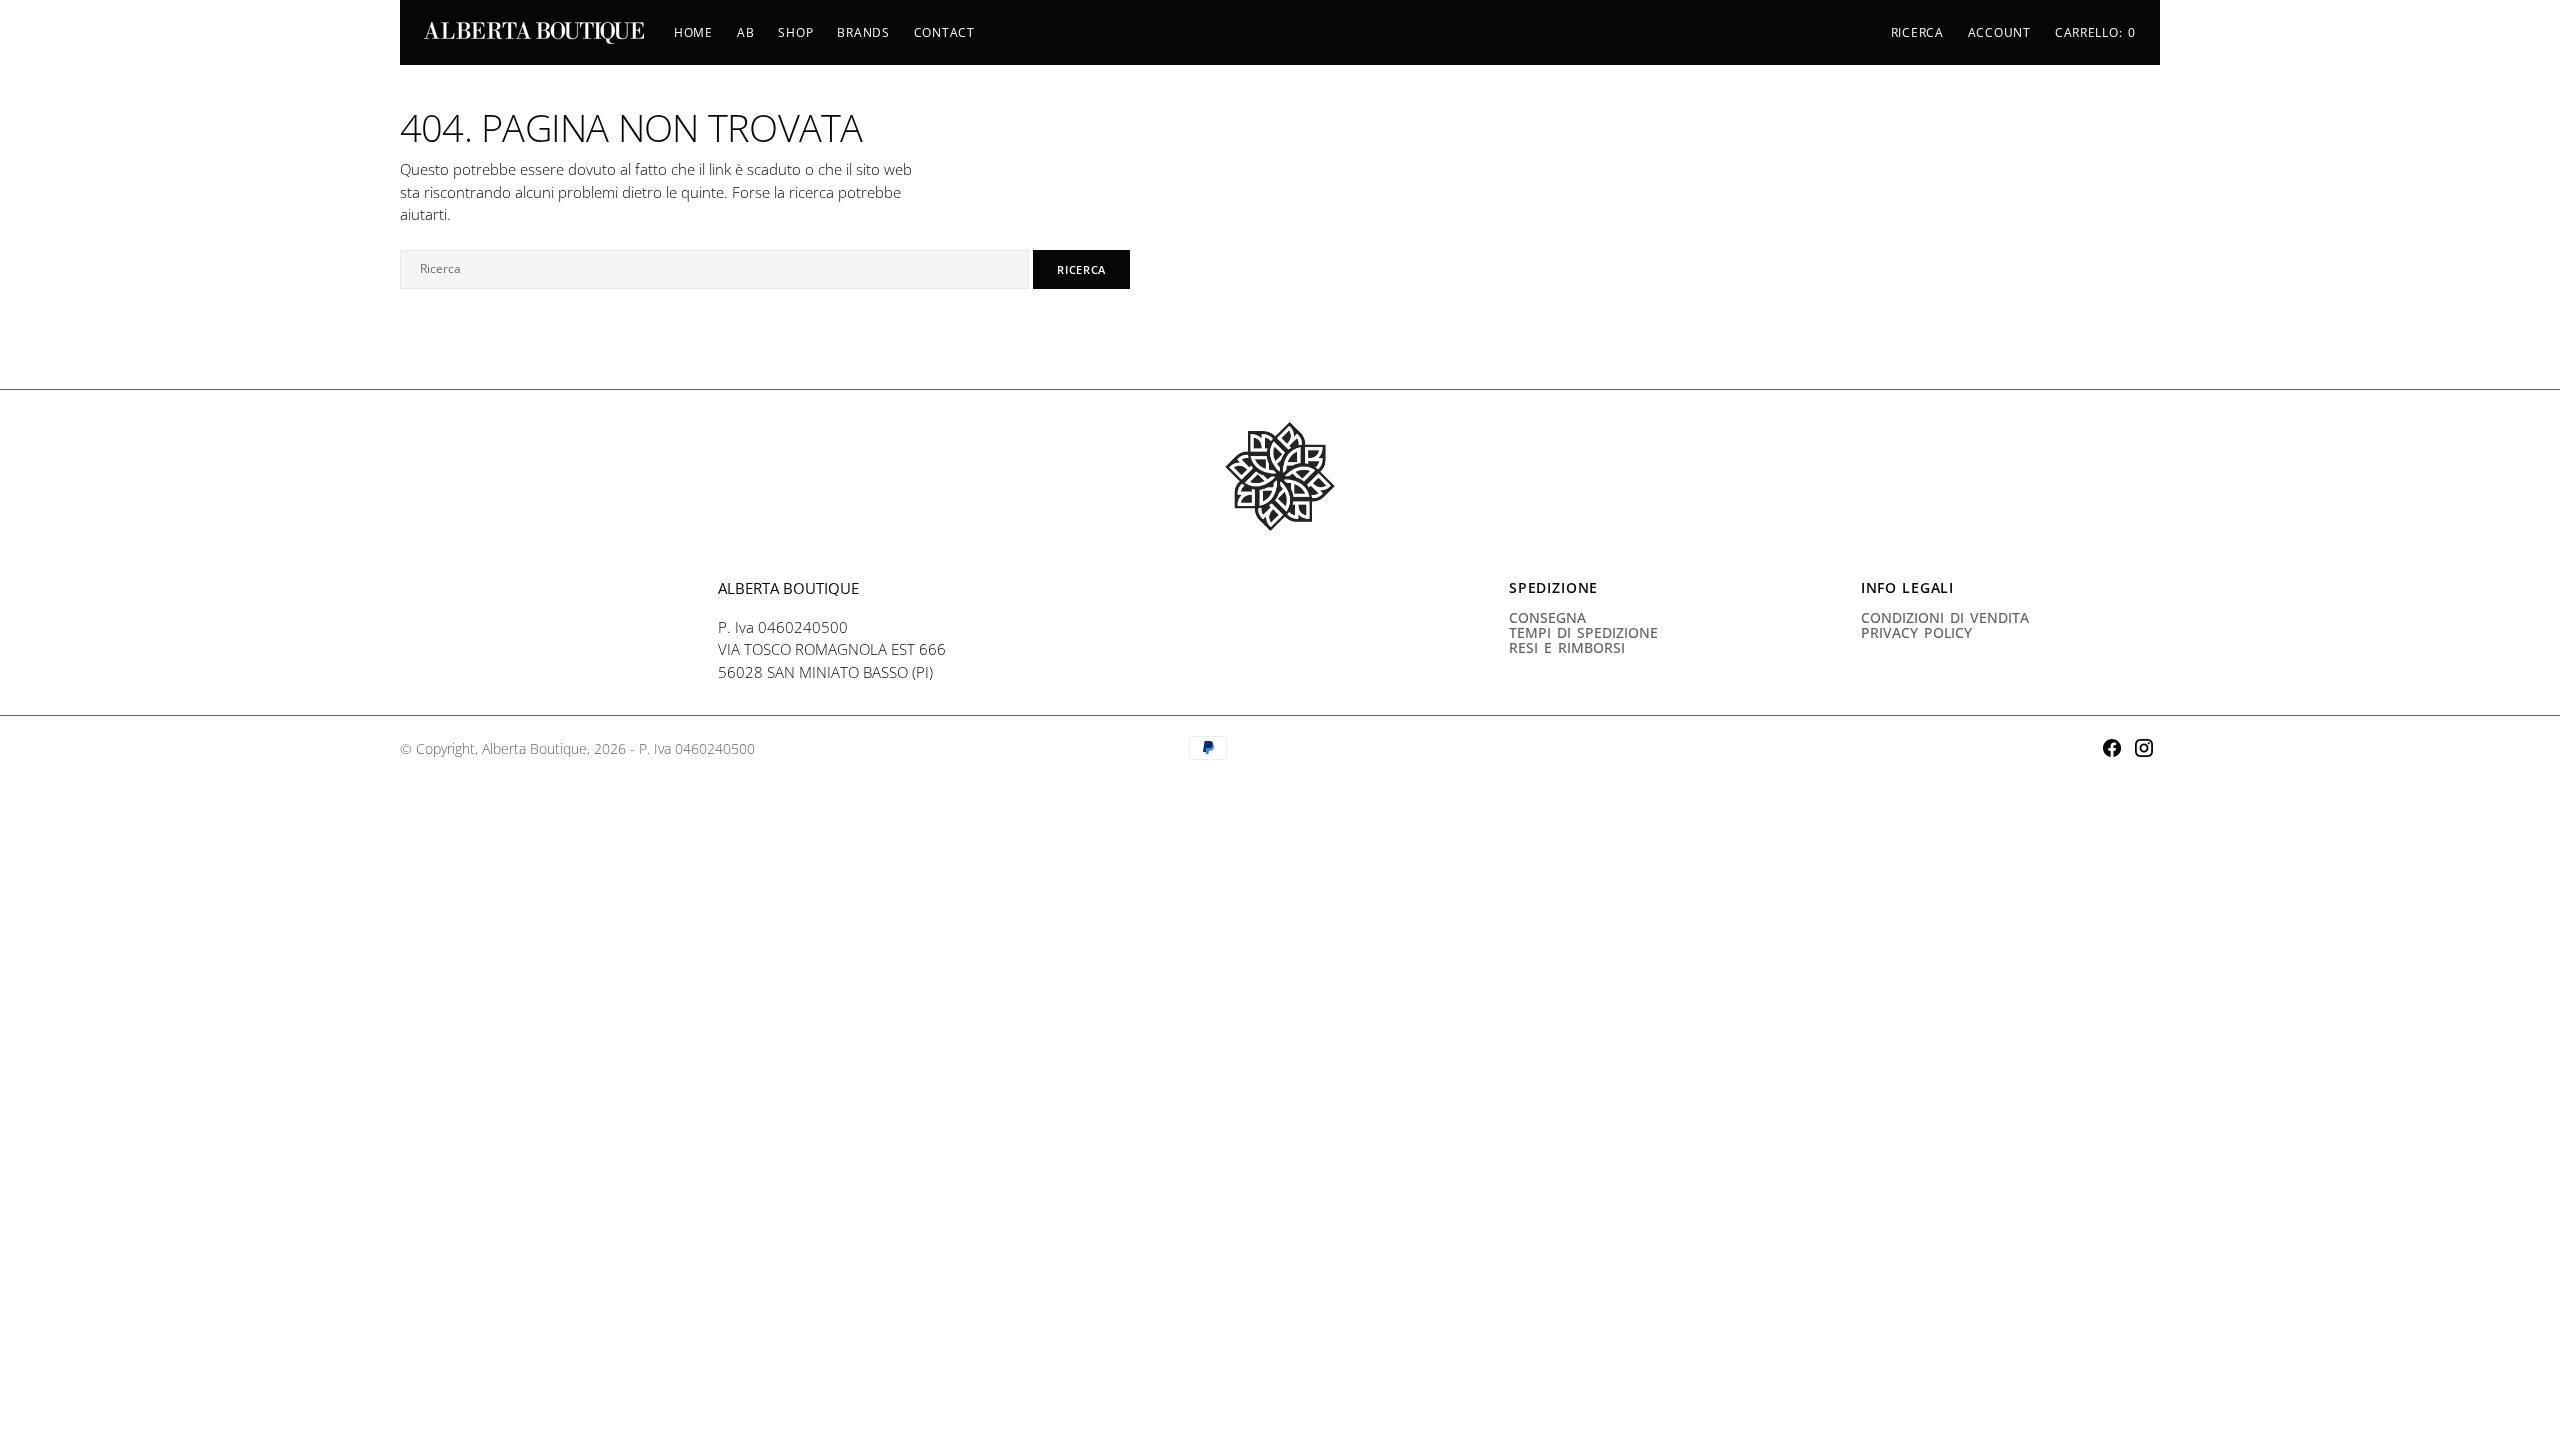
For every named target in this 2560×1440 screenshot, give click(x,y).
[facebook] (2112, 748)
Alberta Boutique (534, 748)
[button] (1999, 33)
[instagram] (2144, 748)
